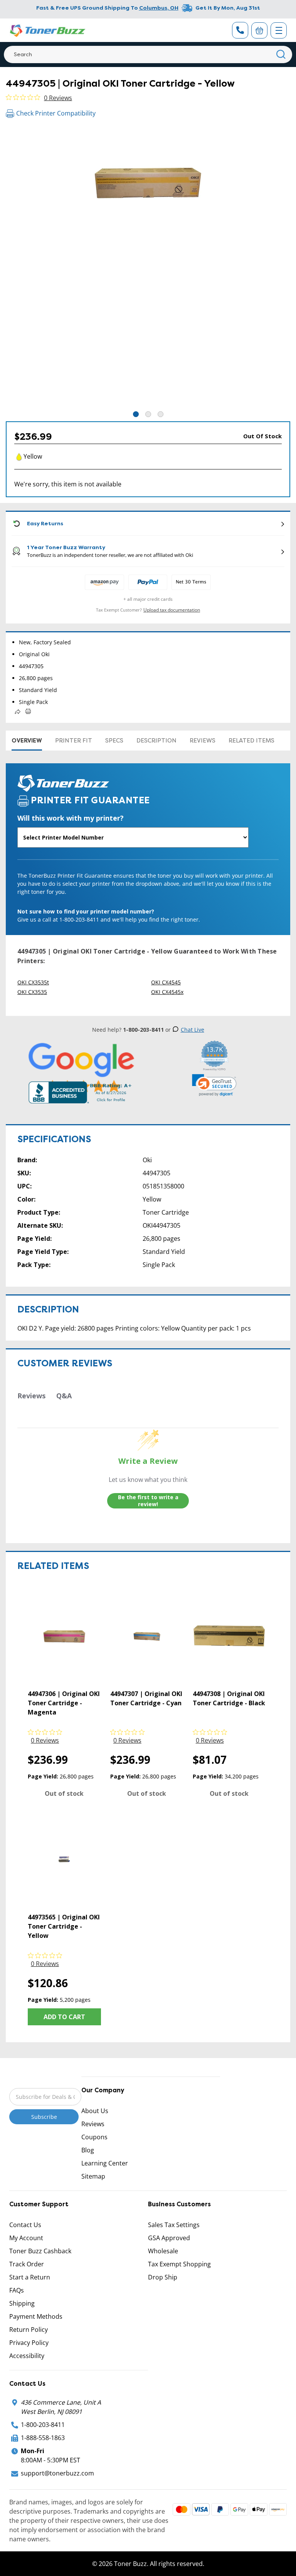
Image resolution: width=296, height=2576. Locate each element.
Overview (27, 741)
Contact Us (25, 2225)
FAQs (17, 2290)
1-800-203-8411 (43, 2425)
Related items (251, 741)
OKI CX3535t (33, 982)
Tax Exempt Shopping (179, 2264)
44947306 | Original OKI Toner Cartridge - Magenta (64, 1703)
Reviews (203, 741)
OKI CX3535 (32, 992)
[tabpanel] (148, 268)
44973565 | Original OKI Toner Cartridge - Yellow (64, 1926)
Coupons (94, 2137)
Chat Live (193, 1030)
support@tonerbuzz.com (57, 2473)
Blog (88, 2150)
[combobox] (148, 54)
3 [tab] (161, 414)
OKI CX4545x (167, 992)
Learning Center (105, 2163)
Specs (114, 741)
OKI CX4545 (166, 982)
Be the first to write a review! (148, 1501)
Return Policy (29, 2330)
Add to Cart (64, 2017)
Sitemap (93, 2176)
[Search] (281, 54)
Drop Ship (163, 2277)
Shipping (22, 2303)
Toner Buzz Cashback (40, 2251)
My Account (26, 2238)
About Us (95, 2111)
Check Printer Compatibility (56, 113)
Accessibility (27, 2356)
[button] (214, 1085)
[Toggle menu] (279, 30)
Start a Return (30, 2277)
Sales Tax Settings (174, 2225)
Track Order (27, 2264)
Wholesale (163, 2251)
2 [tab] (148, 414)
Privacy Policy (29, 2343)
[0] (259, 30)
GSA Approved (169, 2238)
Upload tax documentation (172, 610)
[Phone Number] (240, 30)
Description (156, 741)
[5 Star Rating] (82, 1068)
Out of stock (64, 1793)
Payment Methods (36, 2316)
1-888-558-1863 (43, 2438)
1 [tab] (136, 414)
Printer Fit (74, 741)
